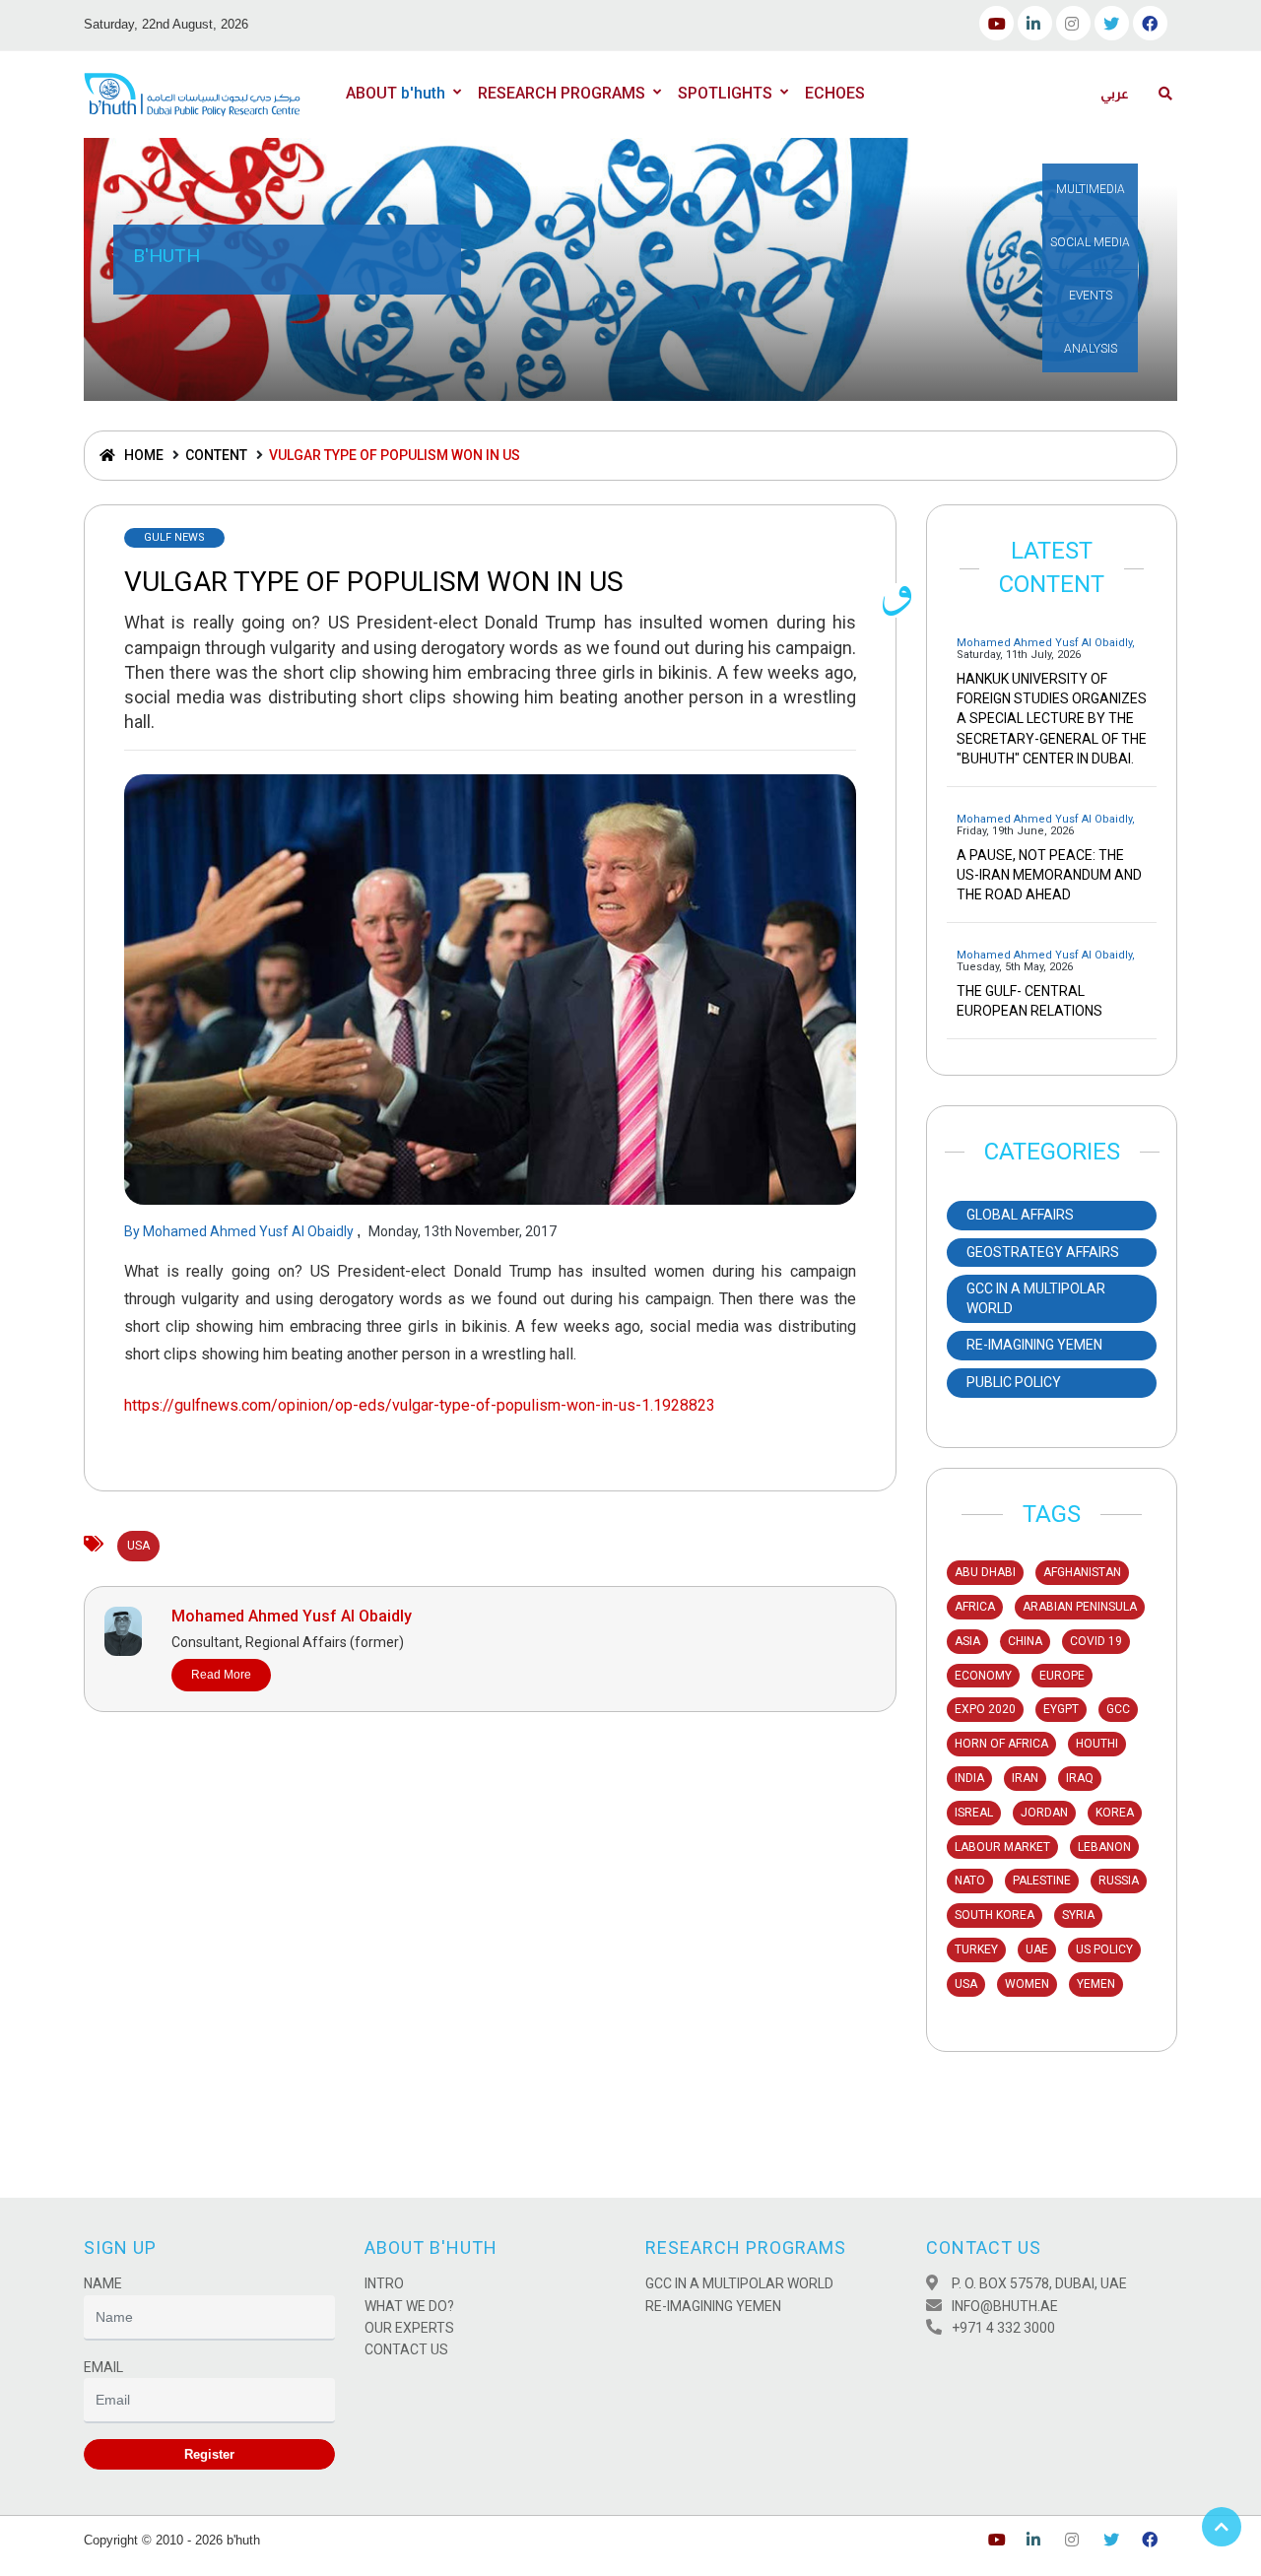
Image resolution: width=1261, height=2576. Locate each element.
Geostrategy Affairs (1043, 1252)
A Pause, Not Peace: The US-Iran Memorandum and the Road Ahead (1049, 875)
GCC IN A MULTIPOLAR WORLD (1036, 1298)
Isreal (974, 1813)
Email (103, 2367)
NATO (970, 1881)
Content (216, 455)
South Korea (995, 1915)
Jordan (1044, 1813)
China (1025, 1641)
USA (966, 1984)
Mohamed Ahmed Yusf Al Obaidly (250, 1231)
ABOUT (396, 93)
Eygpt (1061, 1709)
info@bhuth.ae (1005, 2306)
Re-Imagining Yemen (1034, 1345)
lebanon (1104, 1847)
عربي (1115, 94)
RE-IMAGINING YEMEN (713, 2306)
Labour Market (1002, 1847)
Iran (1025, 1778)
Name (103, 2283)
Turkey (976, 1949)
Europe (1062, 1676)
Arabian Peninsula (1080, 1607)
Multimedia (1091, 189)
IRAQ (1080, 1778)
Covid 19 (1096, 1641)
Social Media (1090, 242)
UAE (1037, 1949)
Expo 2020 (985, 1709)
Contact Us (406, 2349)
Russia (1119, 1881)
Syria (1078, 1915)
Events (1091, 296)
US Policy (1104, 1949)
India (969, 1778)
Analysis (1091, 349)
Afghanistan (1082, 1572)
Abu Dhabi (985, 1572)
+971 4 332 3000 (1003, 2328)
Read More (221, 1675)
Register (209, 2454)
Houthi (1097, 1744)
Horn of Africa (1001, 1744)
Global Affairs (1020, 1215)
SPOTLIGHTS (725, 93)
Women (1027, 1984)
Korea (1115, 1813)
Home (142, 455)
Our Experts (409, 2328)
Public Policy (1014, 1382)
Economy (983, 1676)
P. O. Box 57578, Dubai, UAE (1039, 2283)
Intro (384, 2283)
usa (138, 1546)
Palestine (1042, 1881)
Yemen (1096, 1984)
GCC (1118, 1709)
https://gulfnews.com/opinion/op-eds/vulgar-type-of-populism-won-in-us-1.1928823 (420, 1405)
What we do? (409, 2306)
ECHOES (835, 93)
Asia (967, 1641)
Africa (975, 1607)
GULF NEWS (174, 537)
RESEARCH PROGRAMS (562, 93)
